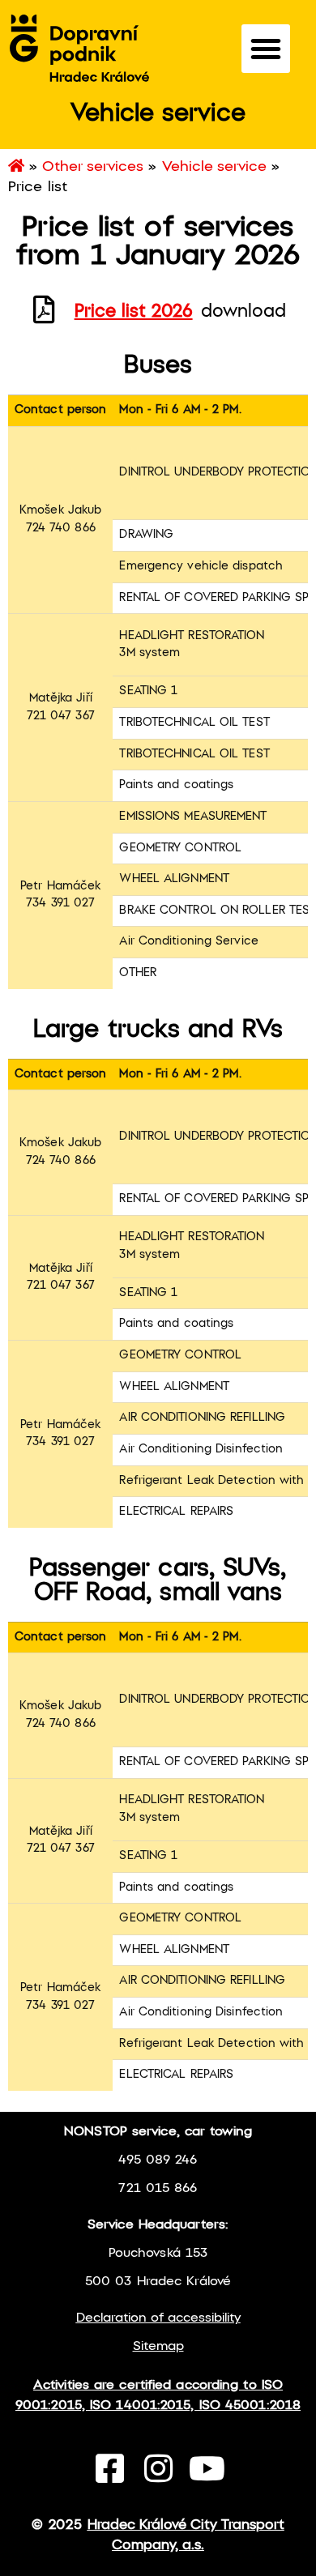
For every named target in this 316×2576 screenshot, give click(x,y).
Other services (93, 167)
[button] (266, 49)
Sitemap (158, 2346)
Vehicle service (214, 167)
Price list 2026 (134, 312)
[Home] (16, 167)
